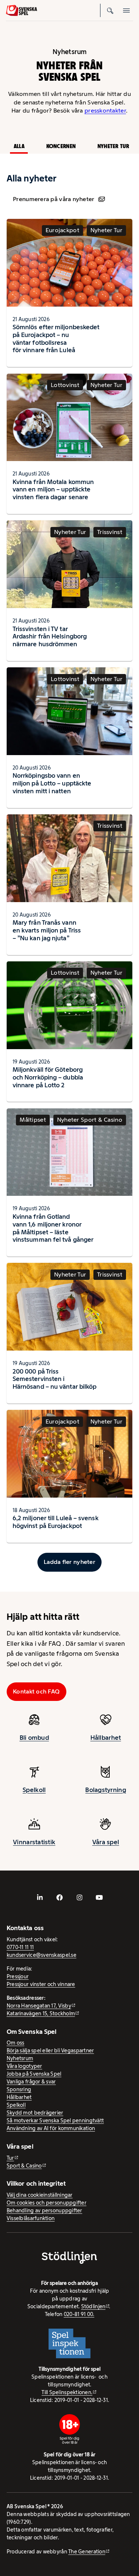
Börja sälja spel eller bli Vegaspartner (50, 2051)
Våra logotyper (24, 2066)
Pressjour (18, 1976)
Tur (10, 2158)
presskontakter (105, 111)
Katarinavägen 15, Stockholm (41, 2013)
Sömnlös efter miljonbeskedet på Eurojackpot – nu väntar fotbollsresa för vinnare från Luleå (56, 338)
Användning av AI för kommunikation (51, 2128)
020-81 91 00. (79, 2314)
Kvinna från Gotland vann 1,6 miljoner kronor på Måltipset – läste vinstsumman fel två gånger (53, 1228)
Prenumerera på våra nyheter (54, 199)
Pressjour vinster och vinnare (41, 1984)
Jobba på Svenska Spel (34, 2074)
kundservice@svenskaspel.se (42, 1955)
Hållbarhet (106, 1738)
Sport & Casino (24, 2166)
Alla (19, 146)
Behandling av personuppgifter (44, 2210)
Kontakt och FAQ (36, 1691)
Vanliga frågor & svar (31, 2082)
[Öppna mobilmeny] (126, 10)
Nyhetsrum (20, 2058)
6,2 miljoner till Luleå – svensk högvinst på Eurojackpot (56, 1522)
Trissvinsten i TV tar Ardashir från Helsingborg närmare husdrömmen (50, 637)
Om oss (16, 2043)
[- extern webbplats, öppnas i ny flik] (40, 1898)
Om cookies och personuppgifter (47, 2203)
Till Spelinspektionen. (67, 2392)
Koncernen (61, 146)
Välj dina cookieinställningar (40, 2195)
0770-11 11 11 (20, 1947)
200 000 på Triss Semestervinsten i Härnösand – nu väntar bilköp (54, 1379)
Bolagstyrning (106, 1790)
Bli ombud (34, 1738)
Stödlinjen (93, 2306)
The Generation (87, 2552)
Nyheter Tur (113, 146)
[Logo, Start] (21, 10)
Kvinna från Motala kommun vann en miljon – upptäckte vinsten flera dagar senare (53, 490)
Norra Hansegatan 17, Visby (39, 2006)
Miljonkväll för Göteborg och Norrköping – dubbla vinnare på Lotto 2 (48, 1077)
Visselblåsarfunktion (31, 2218)
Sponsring (19, 2089)
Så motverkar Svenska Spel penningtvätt (55, 2120)
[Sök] (110, 10)
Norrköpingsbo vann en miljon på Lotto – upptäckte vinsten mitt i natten (52, 783)
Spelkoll (34, 1790)
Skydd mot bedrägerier (35, 2113)
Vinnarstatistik (34, 1842)
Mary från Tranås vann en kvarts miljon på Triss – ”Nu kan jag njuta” (47, 930)
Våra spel (106, 1842)
